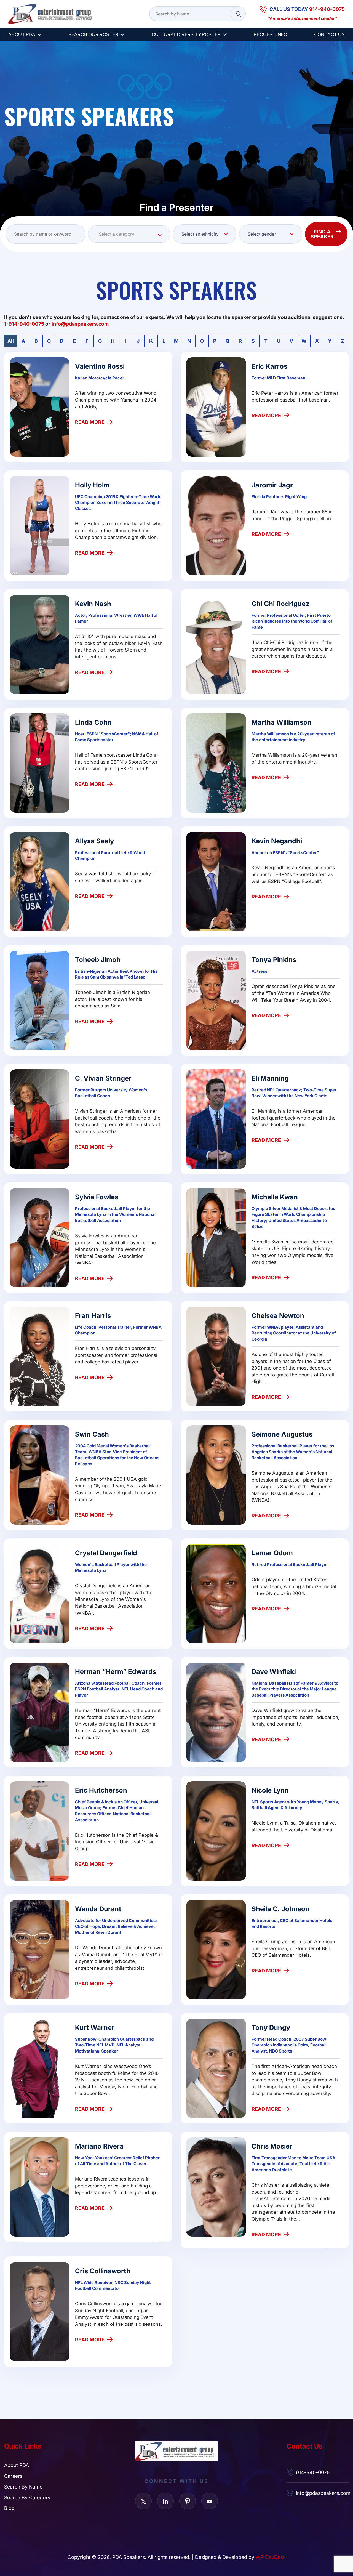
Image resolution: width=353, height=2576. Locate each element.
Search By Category (27, 2497)
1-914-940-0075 (24, 324)
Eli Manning (270, 1078)
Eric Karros (269, 366)
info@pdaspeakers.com (322, 2493)
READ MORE (90, 422)
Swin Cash (92, 1434)
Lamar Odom (272, 1553)
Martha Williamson (282, 722)
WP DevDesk (271, 2557)
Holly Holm (92, 485)
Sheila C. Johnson (280, 1909)
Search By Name (23, 2487)
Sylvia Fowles (97, 1197)
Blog (9, 2508)
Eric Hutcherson (101, 1790)
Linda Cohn (93, 722)
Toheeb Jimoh (98, 959)
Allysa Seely (94, 841)
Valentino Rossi (100, 366)
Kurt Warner (95, 2027)
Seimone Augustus (282, 1434)
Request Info (270, 34)
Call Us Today (307, 9)
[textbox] (129, 234)
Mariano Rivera (99, 2146)
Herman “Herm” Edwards (116, 1671)
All (11, 341)
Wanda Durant (98, 1909)
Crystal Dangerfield (106, 1553)
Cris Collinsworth (103, 2271)
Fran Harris (93, 1315)
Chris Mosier (272, 2146)
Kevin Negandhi (277, 841)
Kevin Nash (93, 603)
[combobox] (129, 234)
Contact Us (329, 34)
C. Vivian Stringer (103, 1078)
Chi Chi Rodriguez (280, 603)
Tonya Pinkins (274, 959)
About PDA (22, 34)
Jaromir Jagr (272, 485)
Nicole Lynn (270, 1790)
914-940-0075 (313, 2472)
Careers (13, 2476)
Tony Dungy (271, 2027)
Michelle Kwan (275, 1197)
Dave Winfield (274, 1671)
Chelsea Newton (278, 1315)
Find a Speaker (322, 234)
